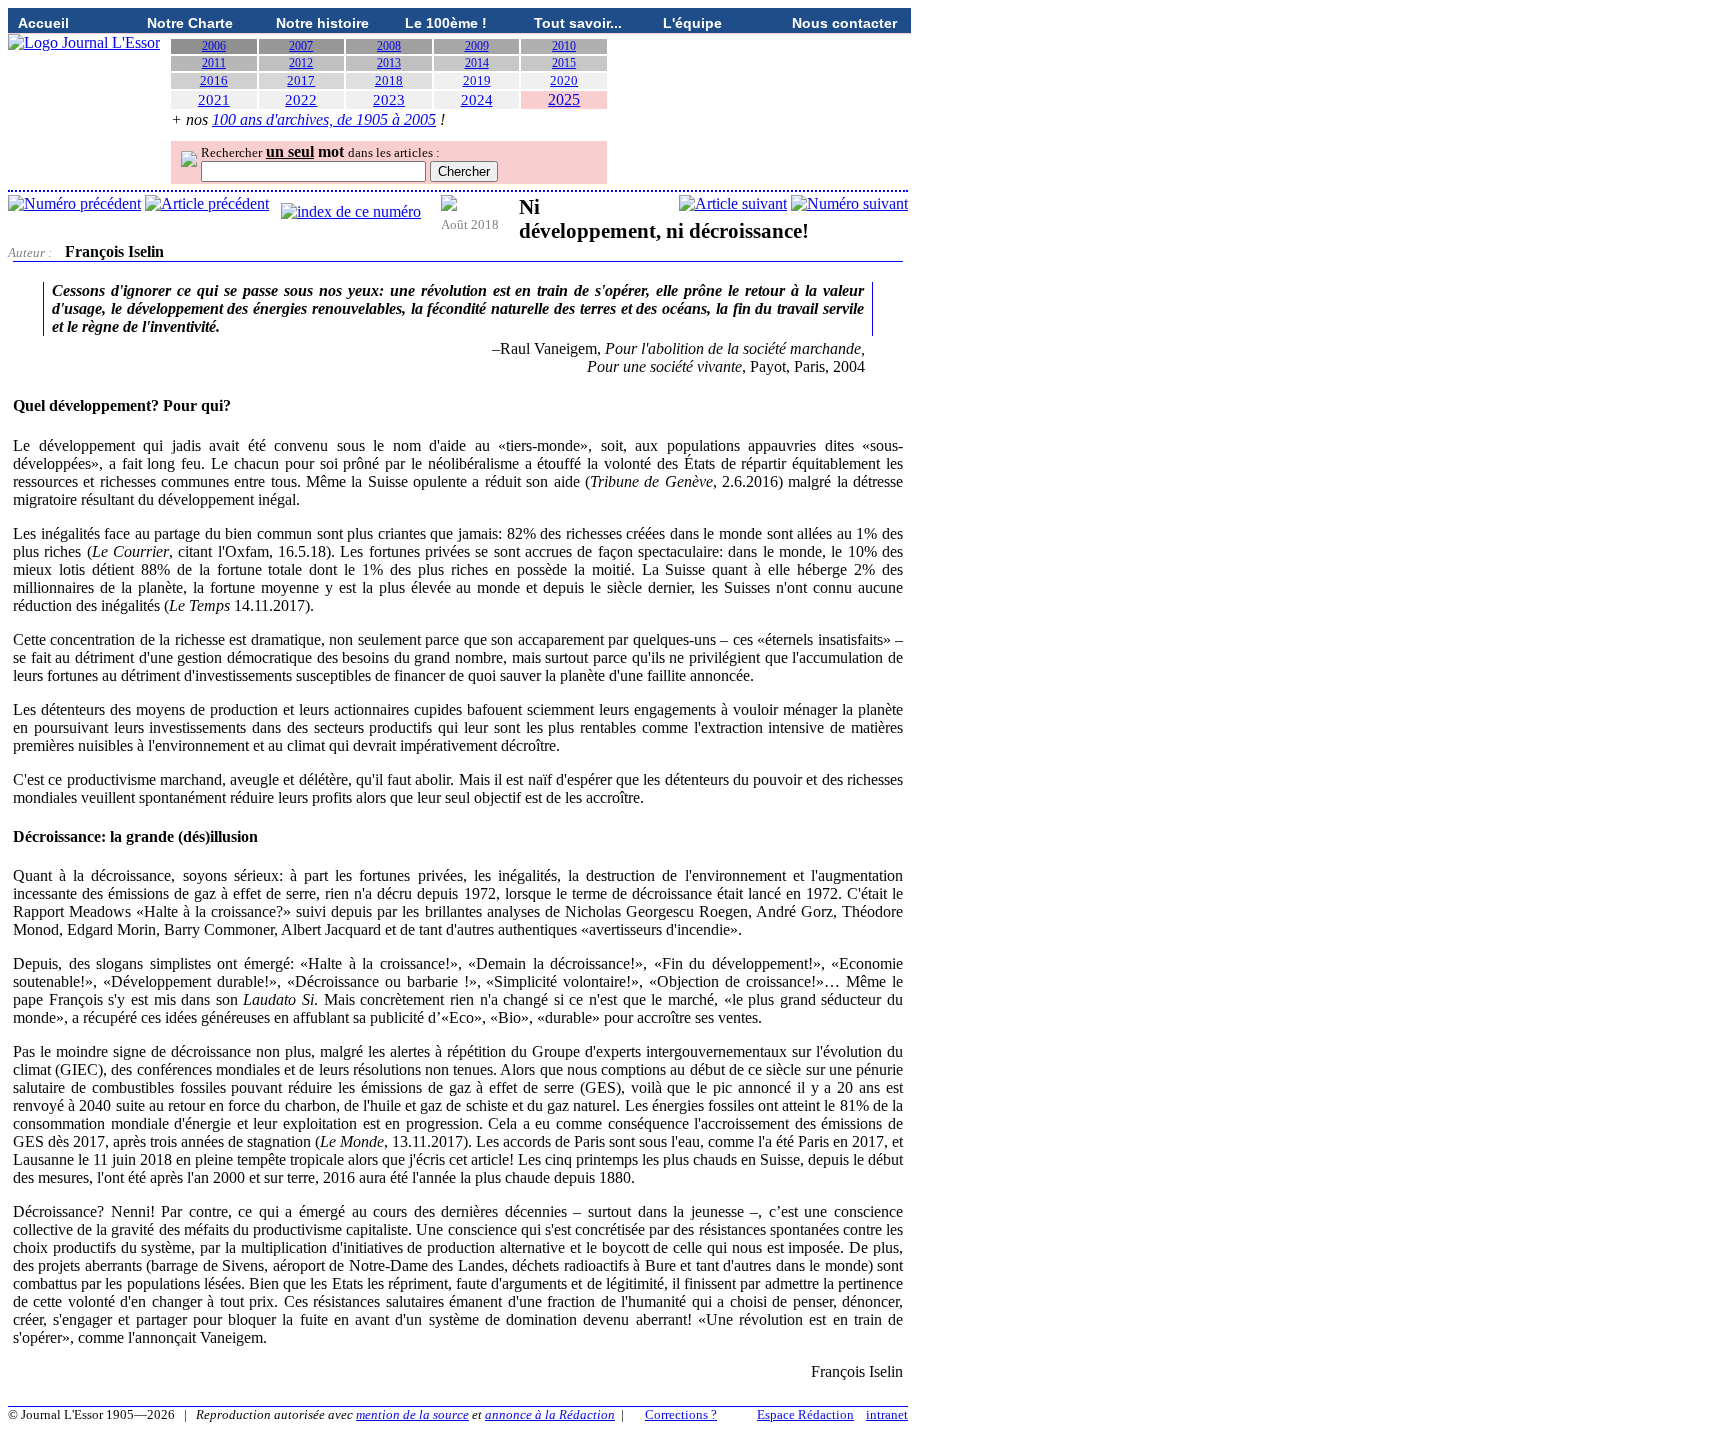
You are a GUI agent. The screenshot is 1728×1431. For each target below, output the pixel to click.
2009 (477, 46)
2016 (214, 80)
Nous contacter (844, 23)
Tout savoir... (578, 23)
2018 (389, 80)
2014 (477, 63)
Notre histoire (322, 23)
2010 (564, 46)
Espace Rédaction (805, 1414)
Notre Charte (190, 23)
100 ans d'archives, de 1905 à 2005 (324, 119)
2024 (477, 100)
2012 (301, 63)
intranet (887, 1414)
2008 (389, 46)
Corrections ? (681, 1414)
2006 (214, 46)
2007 (301, 46)
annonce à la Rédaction (550, 1414)
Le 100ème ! (446, 23)
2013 (389, 63)
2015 (564, 63)
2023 (389, 100)
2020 (564, 80)
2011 (214, 63)
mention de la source (412, 1414)
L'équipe (692, 23)
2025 (564, 99)
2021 (214, 100)
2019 (477, 80)
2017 (301, 80)
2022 (301, 100)
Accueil (43, 23)
